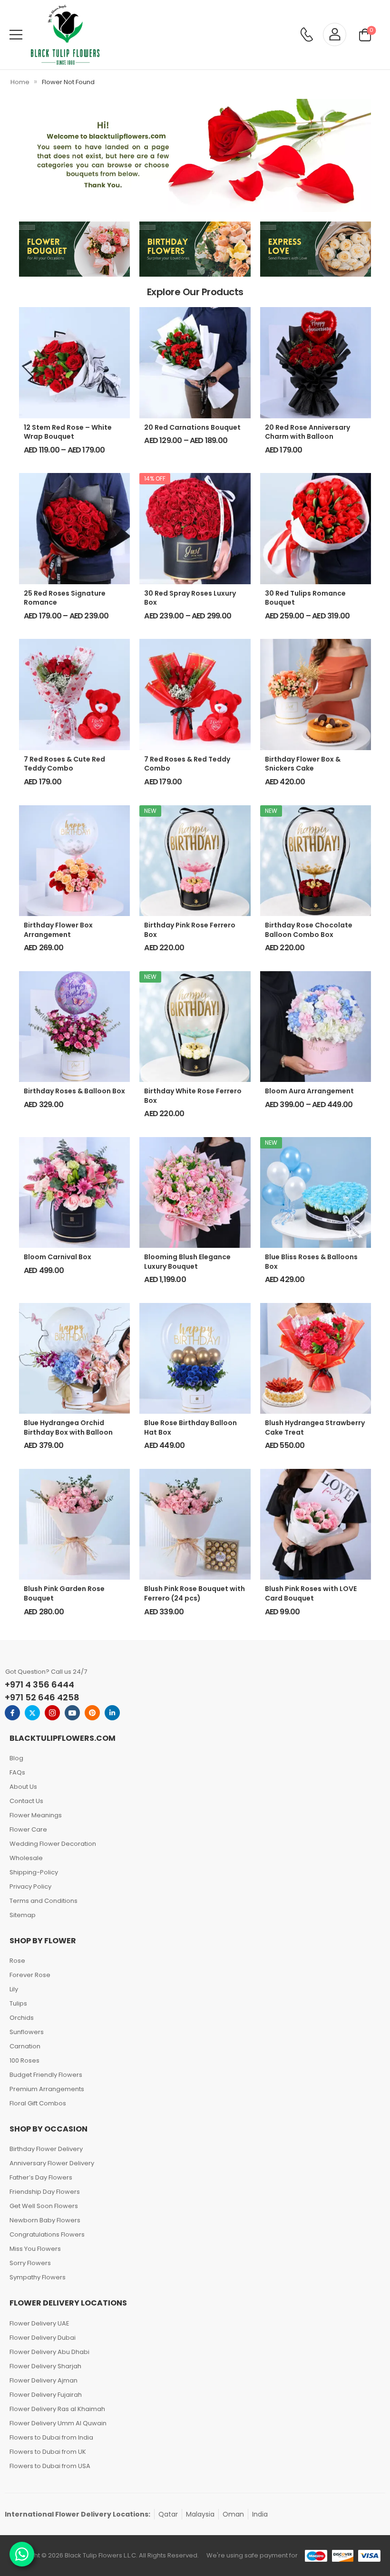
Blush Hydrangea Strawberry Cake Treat (315, 1428)
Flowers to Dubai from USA (50, 2466)
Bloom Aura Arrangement (309, 1091)
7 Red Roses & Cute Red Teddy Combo (64, 764)
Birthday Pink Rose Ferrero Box (190, 930)
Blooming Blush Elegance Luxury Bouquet (187, 1262)
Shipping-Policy (34, 1872)
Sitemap (23, 1915)
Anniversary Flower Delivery (52, 2163)
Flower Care (28, 1829)
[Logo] (65, 35)
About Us (23, 1787)
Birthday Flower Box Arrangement (58, 930)
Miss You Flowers (35, 2249)
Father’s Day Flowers (41, 2177)
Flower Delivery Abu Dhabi (49, 2352)
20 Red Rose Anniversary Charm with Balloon (307, 432)
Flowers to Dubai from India (51, 2437)
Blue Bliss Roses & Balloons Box (311, 1262)
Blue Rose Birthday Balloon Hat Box (190, 1428)
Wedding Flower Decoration (53, 1844)
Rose (17, 1961)
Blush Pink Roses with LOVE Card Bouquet (311, 1593)
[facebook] (12, 1713)
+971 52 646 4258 (42, 1697)
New (150, 811)
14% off (155, 478)
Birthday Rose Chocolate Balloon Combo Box (309, 930)
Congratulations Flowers (47, 2234)
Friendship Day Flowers (45, 2192)
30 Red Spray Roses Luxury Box (190, 598)
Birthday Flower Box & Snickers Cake (303, 764)
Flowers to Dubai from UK (48, 2452)
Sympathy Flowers (38, 2277)
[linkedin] (112, 1713)
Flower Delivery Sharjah (45, 2366)
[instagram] (52, 1713)
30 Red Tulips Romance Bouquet (305, 598)
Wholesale (26, 1858)
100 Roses (24, 2060)
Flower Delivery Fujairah (46, 2395)
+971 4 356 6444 (39, 1684)
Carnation (25, 2046)
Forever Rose (30, 1975)
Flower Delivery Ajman (44, 2380)
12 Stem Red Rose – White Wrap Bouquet (68, 432)
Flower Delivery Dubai (43, 2338)
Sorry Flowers (30, 2263)
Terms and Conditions (44, 1901)
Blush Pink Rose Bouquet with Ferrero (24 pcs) (195, 1593)
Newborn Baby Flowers (45, 2220)
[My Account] (335, 34)
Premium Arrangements (47, 2089)
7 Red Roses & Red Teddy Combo (187, 764)
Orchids (22, 2018)
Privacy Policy (30, 1886)
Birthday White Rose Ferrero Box (193, 1096)
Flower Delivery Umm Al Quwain (58, 2423)
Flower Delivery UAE (39, 2323)
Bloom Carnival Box (58, 1257)
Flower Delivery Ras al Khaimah (57, 2409)
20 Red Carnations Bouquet (192, 427)
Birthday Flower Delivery (46, 2149)
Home (20, 82)
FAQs (17, 1772)
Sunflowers (27, 2032)
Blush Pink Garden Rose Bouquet (64, 1593)
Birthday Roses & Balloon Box (74, 1091)
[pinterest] (92, 1713)
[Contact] (307, 34)
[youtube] (72, 1713)
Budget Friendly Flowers (46, 2075)
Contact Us (26, 1801)
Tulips (18, 2003)
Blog (16, 1758)
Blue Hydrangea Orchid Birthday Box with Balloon (68, 1428)
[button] (16, 34)
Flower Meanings (36, 1815)
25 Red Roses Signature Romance (65, 598)
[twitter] (32, 1713)
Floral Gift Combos (38, 2103)
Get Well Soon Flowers (44, 2206)
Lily (14, 1989)
